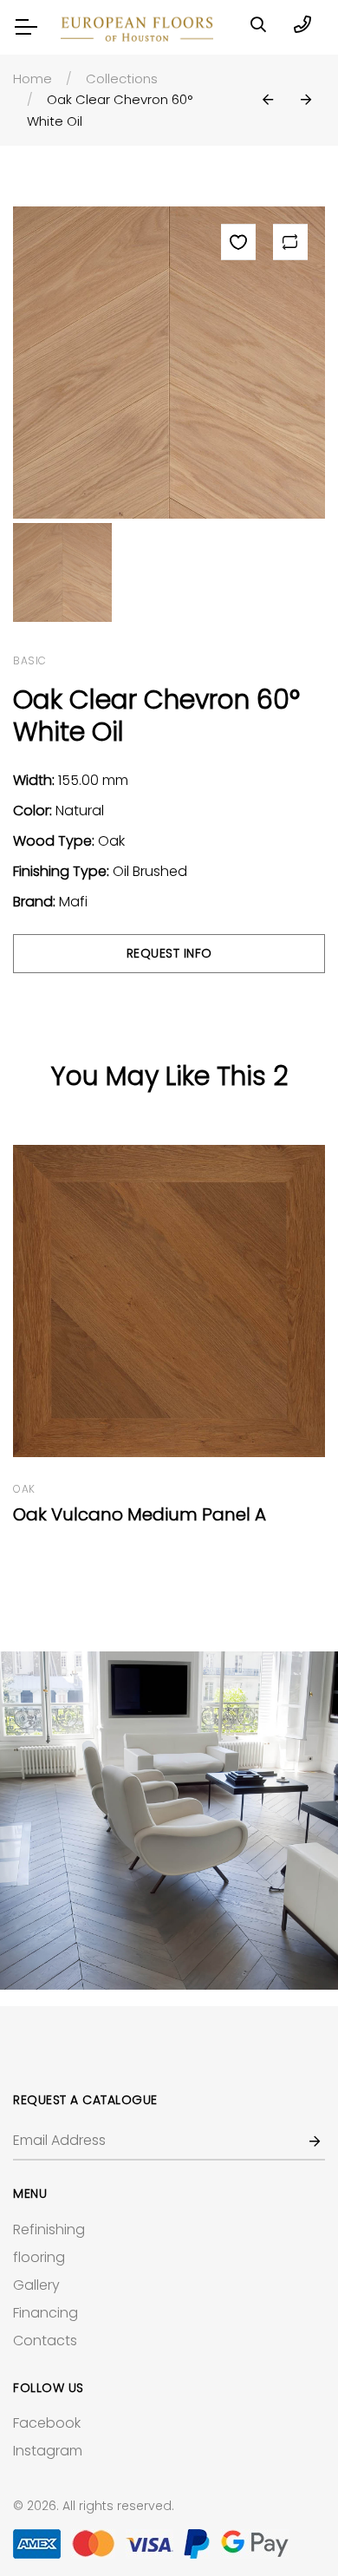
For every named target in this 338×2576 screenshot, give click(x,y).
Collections (122, 78)
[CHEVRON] (169, 1821)
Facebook (47, 2423)
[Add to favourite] (238, 242)
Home (32, 78)
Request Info (169, 953)
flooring (39, 2257)
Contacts (45, 2341)
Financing (45, 2313)
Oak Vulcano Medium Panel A (140, 1514)
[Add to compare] (290, 242)
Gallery (36, 2285)
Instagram (48, 2451)
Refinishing (49, 2229)
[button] (268, 100)
